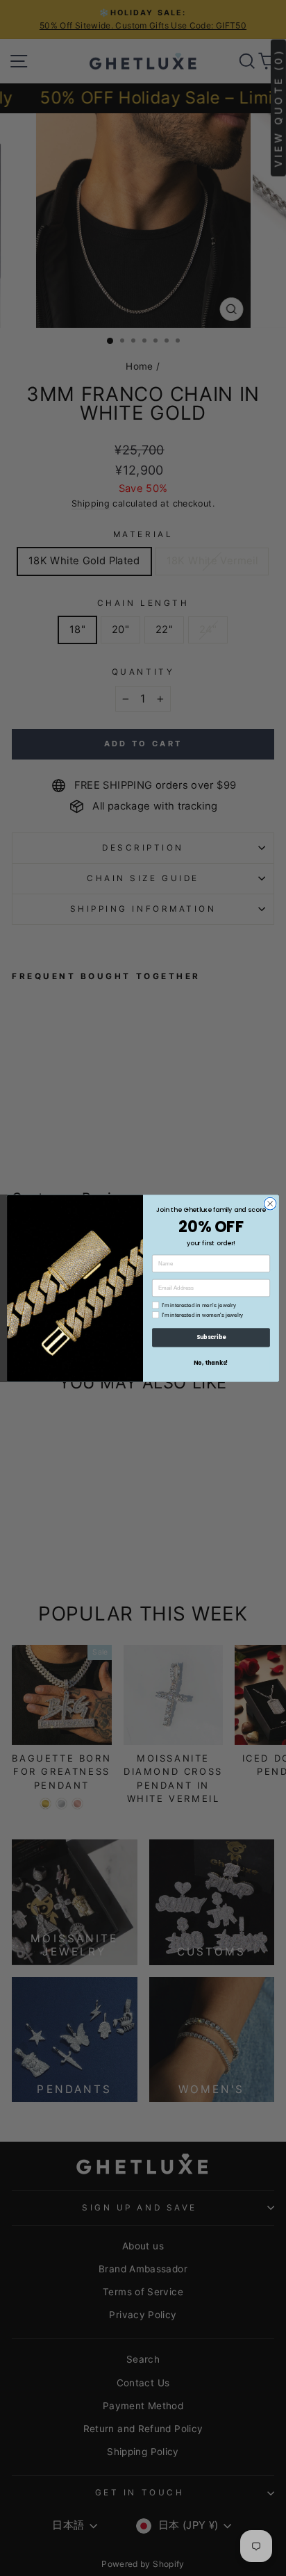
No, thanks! (211, 1362)
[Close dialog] (270, 1204)
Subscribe (211, 1337)
